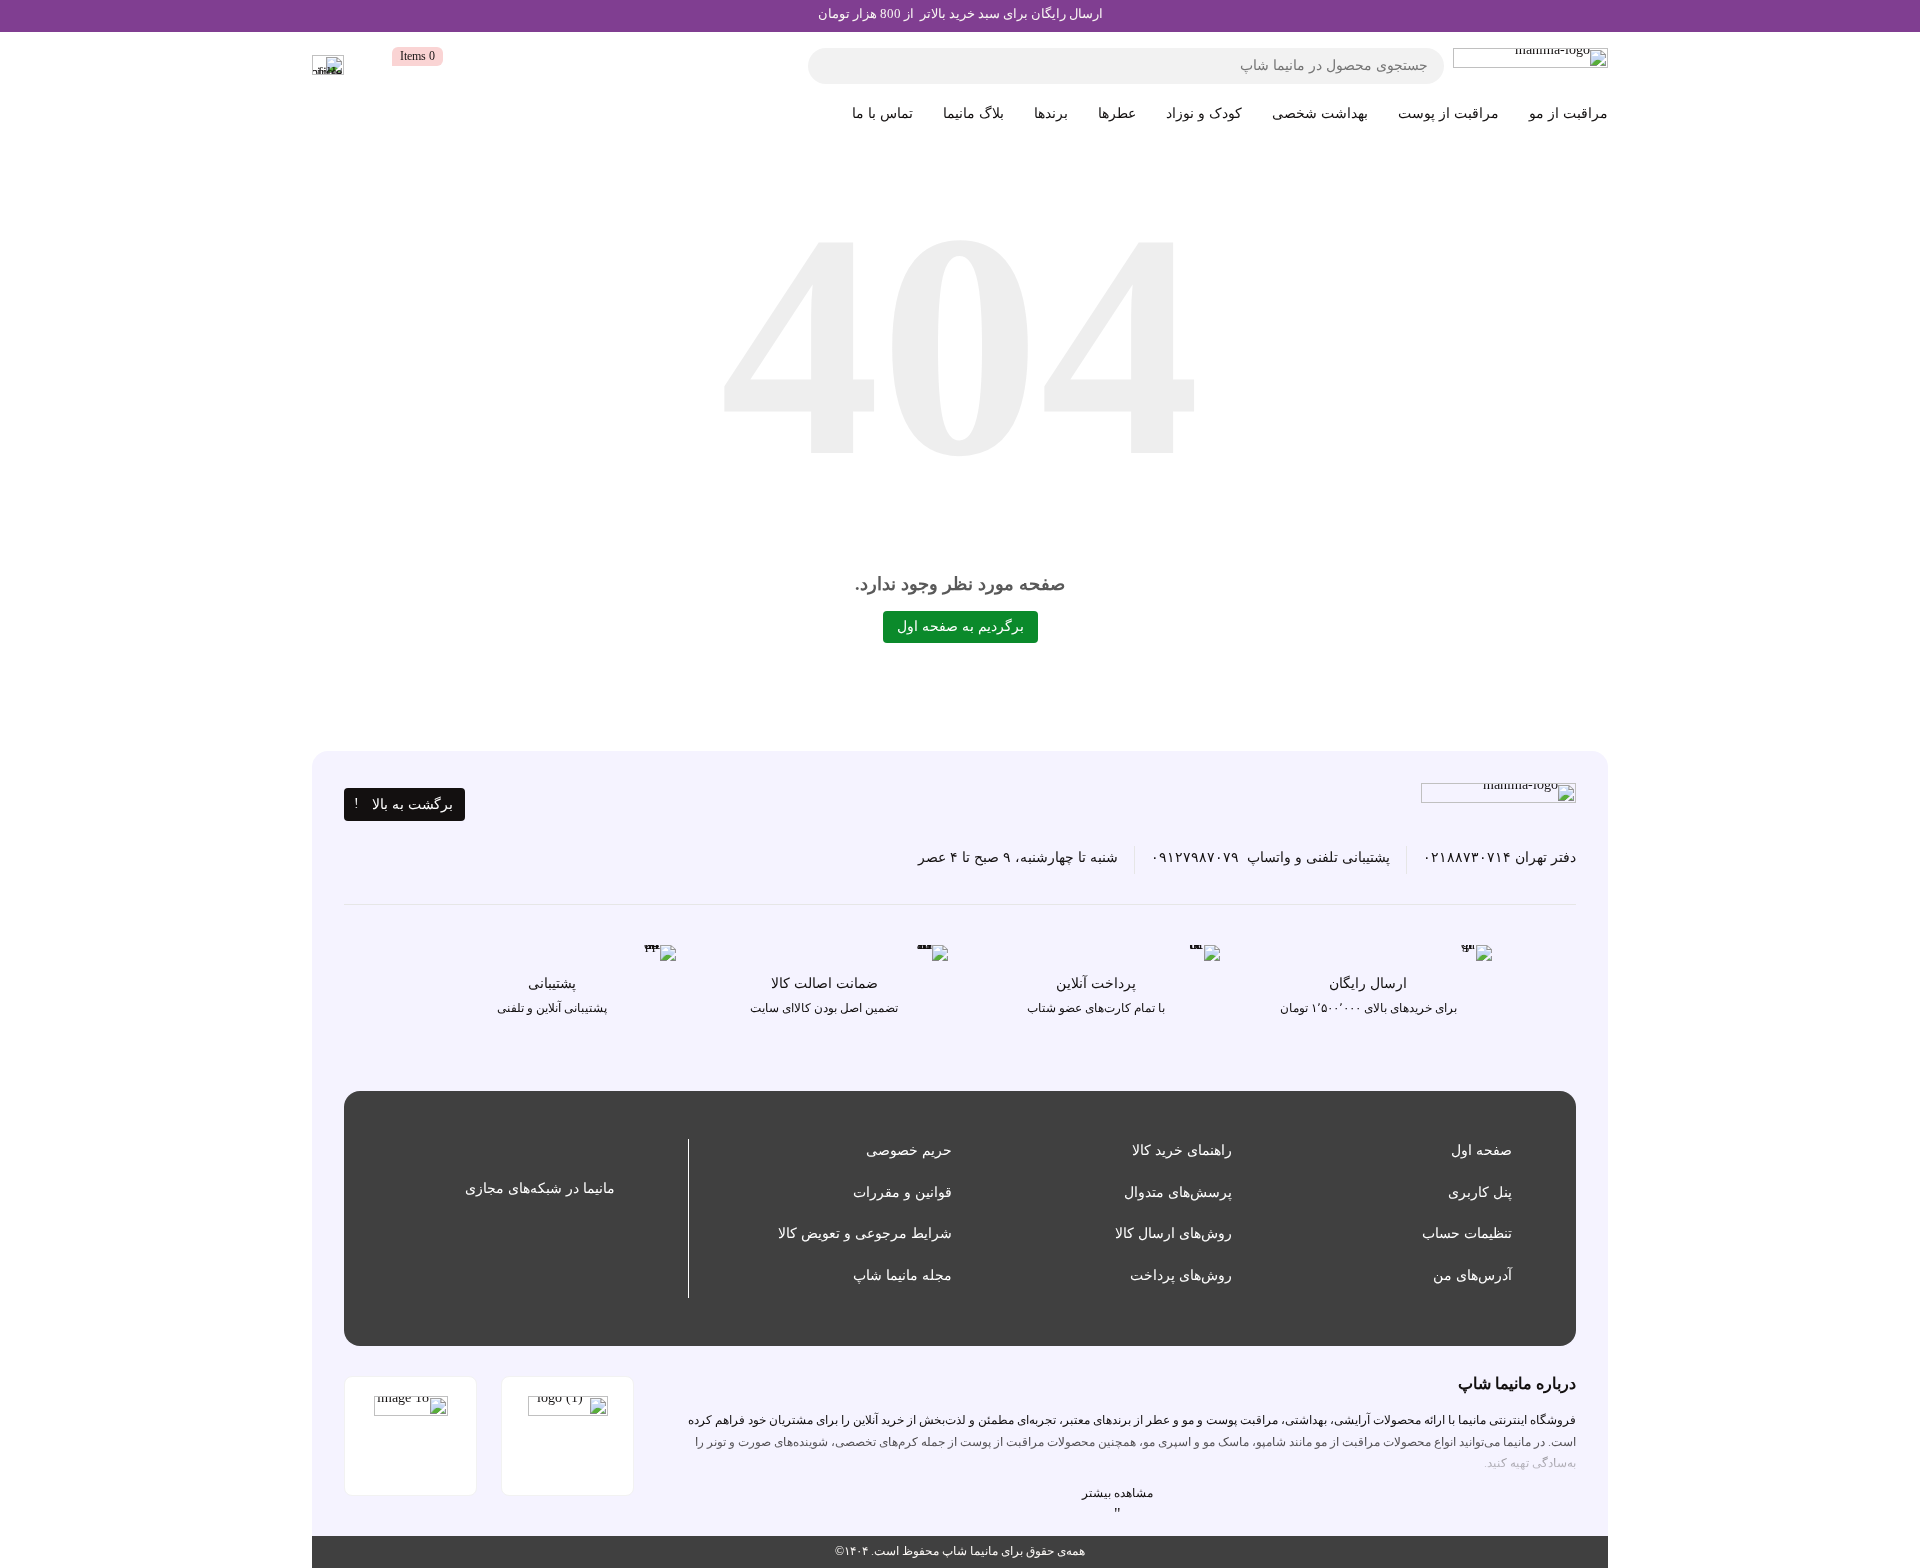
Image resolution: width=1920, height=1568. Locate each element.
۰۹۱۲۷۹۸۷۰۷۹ (1195, 857)
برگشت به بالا (412, 804)
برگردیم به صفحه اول (960, 626)
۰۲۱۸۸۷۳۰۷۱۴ (1467, 857)
